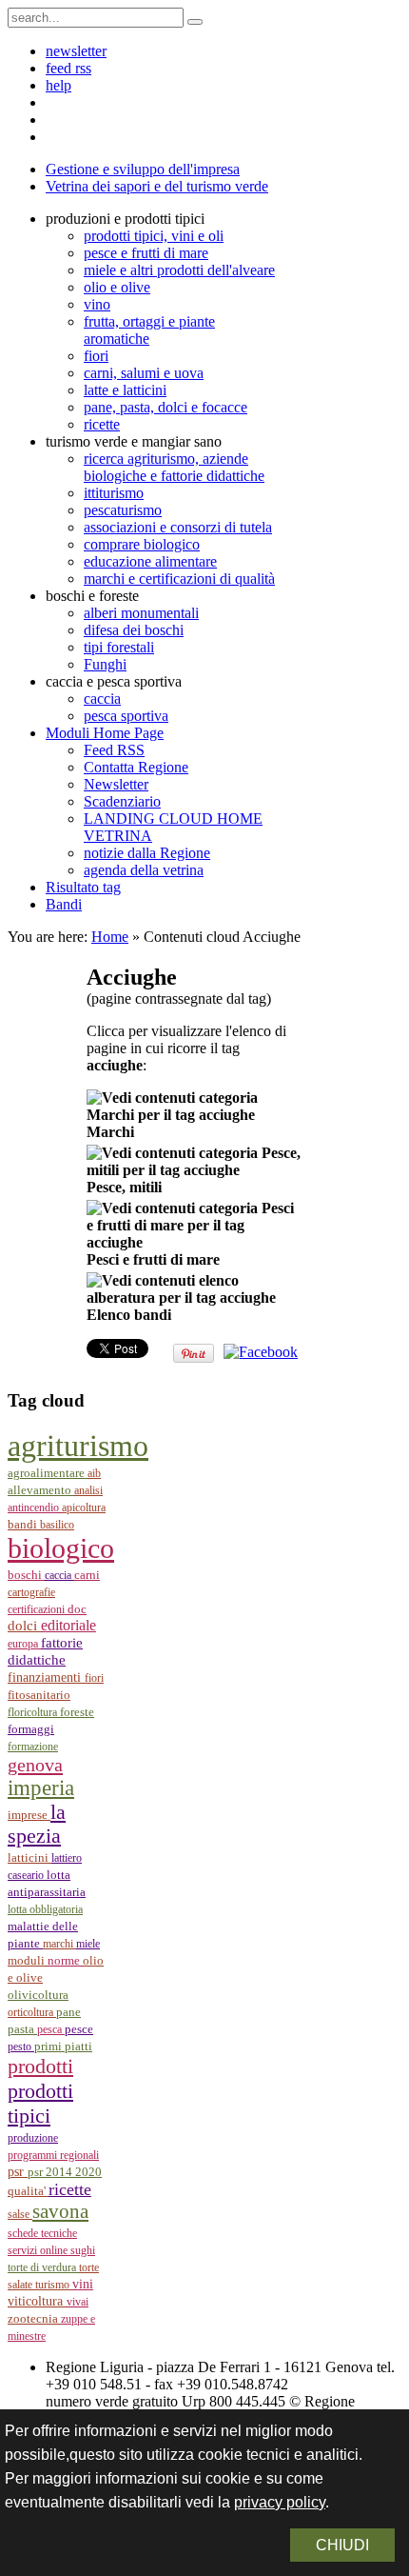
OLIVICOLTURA (38, 1995)
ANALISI (88, 1490)
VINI (83, 2284)
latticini (29, 1858)
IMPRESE (29, 1815)
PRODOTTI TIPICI (40, 2103)
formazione (33, 1747)
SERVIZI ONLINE (39, 2250)
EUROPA (24, 1644)
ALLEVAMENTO (41, 1490)
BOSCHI (26, 1575)
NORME (65, 1960)
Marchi (110, 1132)
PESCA (51, 2029)
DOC (77, 1609)
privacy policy (280, 2502)
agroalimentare (48, 1473)
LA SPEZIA (37, 1824)
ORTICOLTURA (32, 2012)
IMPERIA (41, 1788)
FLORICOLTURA (34, 1712)
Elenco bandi (129, 1315)
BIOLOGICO (61, 1548)
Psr (18, 2172)
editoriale (68, 1625)
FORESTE (77, 1712)
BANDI (24, 1524)
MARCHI (59, 1944)
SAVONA (60, 2211)
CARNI (87, 1575)
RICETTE (70, 2189)
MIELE (88, 1944)
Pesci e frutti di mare (153, 1259)
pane (68, 2012)
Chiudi (342, 2545)
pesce (79, 2029)
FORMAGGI (31, 1729)
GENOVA (35, 1765)
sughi (83, 2250)
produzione (33, 2138)
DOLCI (24, 1626)
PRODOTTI (40, 2066)
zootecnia (34, 2318)
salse (20, 2214)
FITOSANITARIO (39, 1695)
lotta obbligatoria (45, 1909)
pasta (22, 2029)
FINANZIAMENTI (46, 1677)
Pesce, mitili (124, 1187)
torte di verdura (43, 2267)
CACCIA (59, 1575)
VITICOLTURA (37, 2301)
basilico (57, 1525)
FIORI (94, 1678)
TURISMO (54, 2285)
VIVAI (78, 2302)
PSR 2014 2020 (65, 2172)
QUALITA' (28, 2191)
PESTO (21, 2047)
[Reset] (195, 22)
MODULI (28, 1961)
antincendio (35, 1508)
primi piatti (63, 2046)
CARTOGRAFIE (31, 1592)
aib (94, 1473)
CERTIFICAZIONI (38, 1609)
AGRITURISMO (78, 1446)
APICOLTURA (84, 1508)
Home (110, 937)
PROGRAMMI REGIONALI (53, 2155)
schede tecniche (42, 2233)
